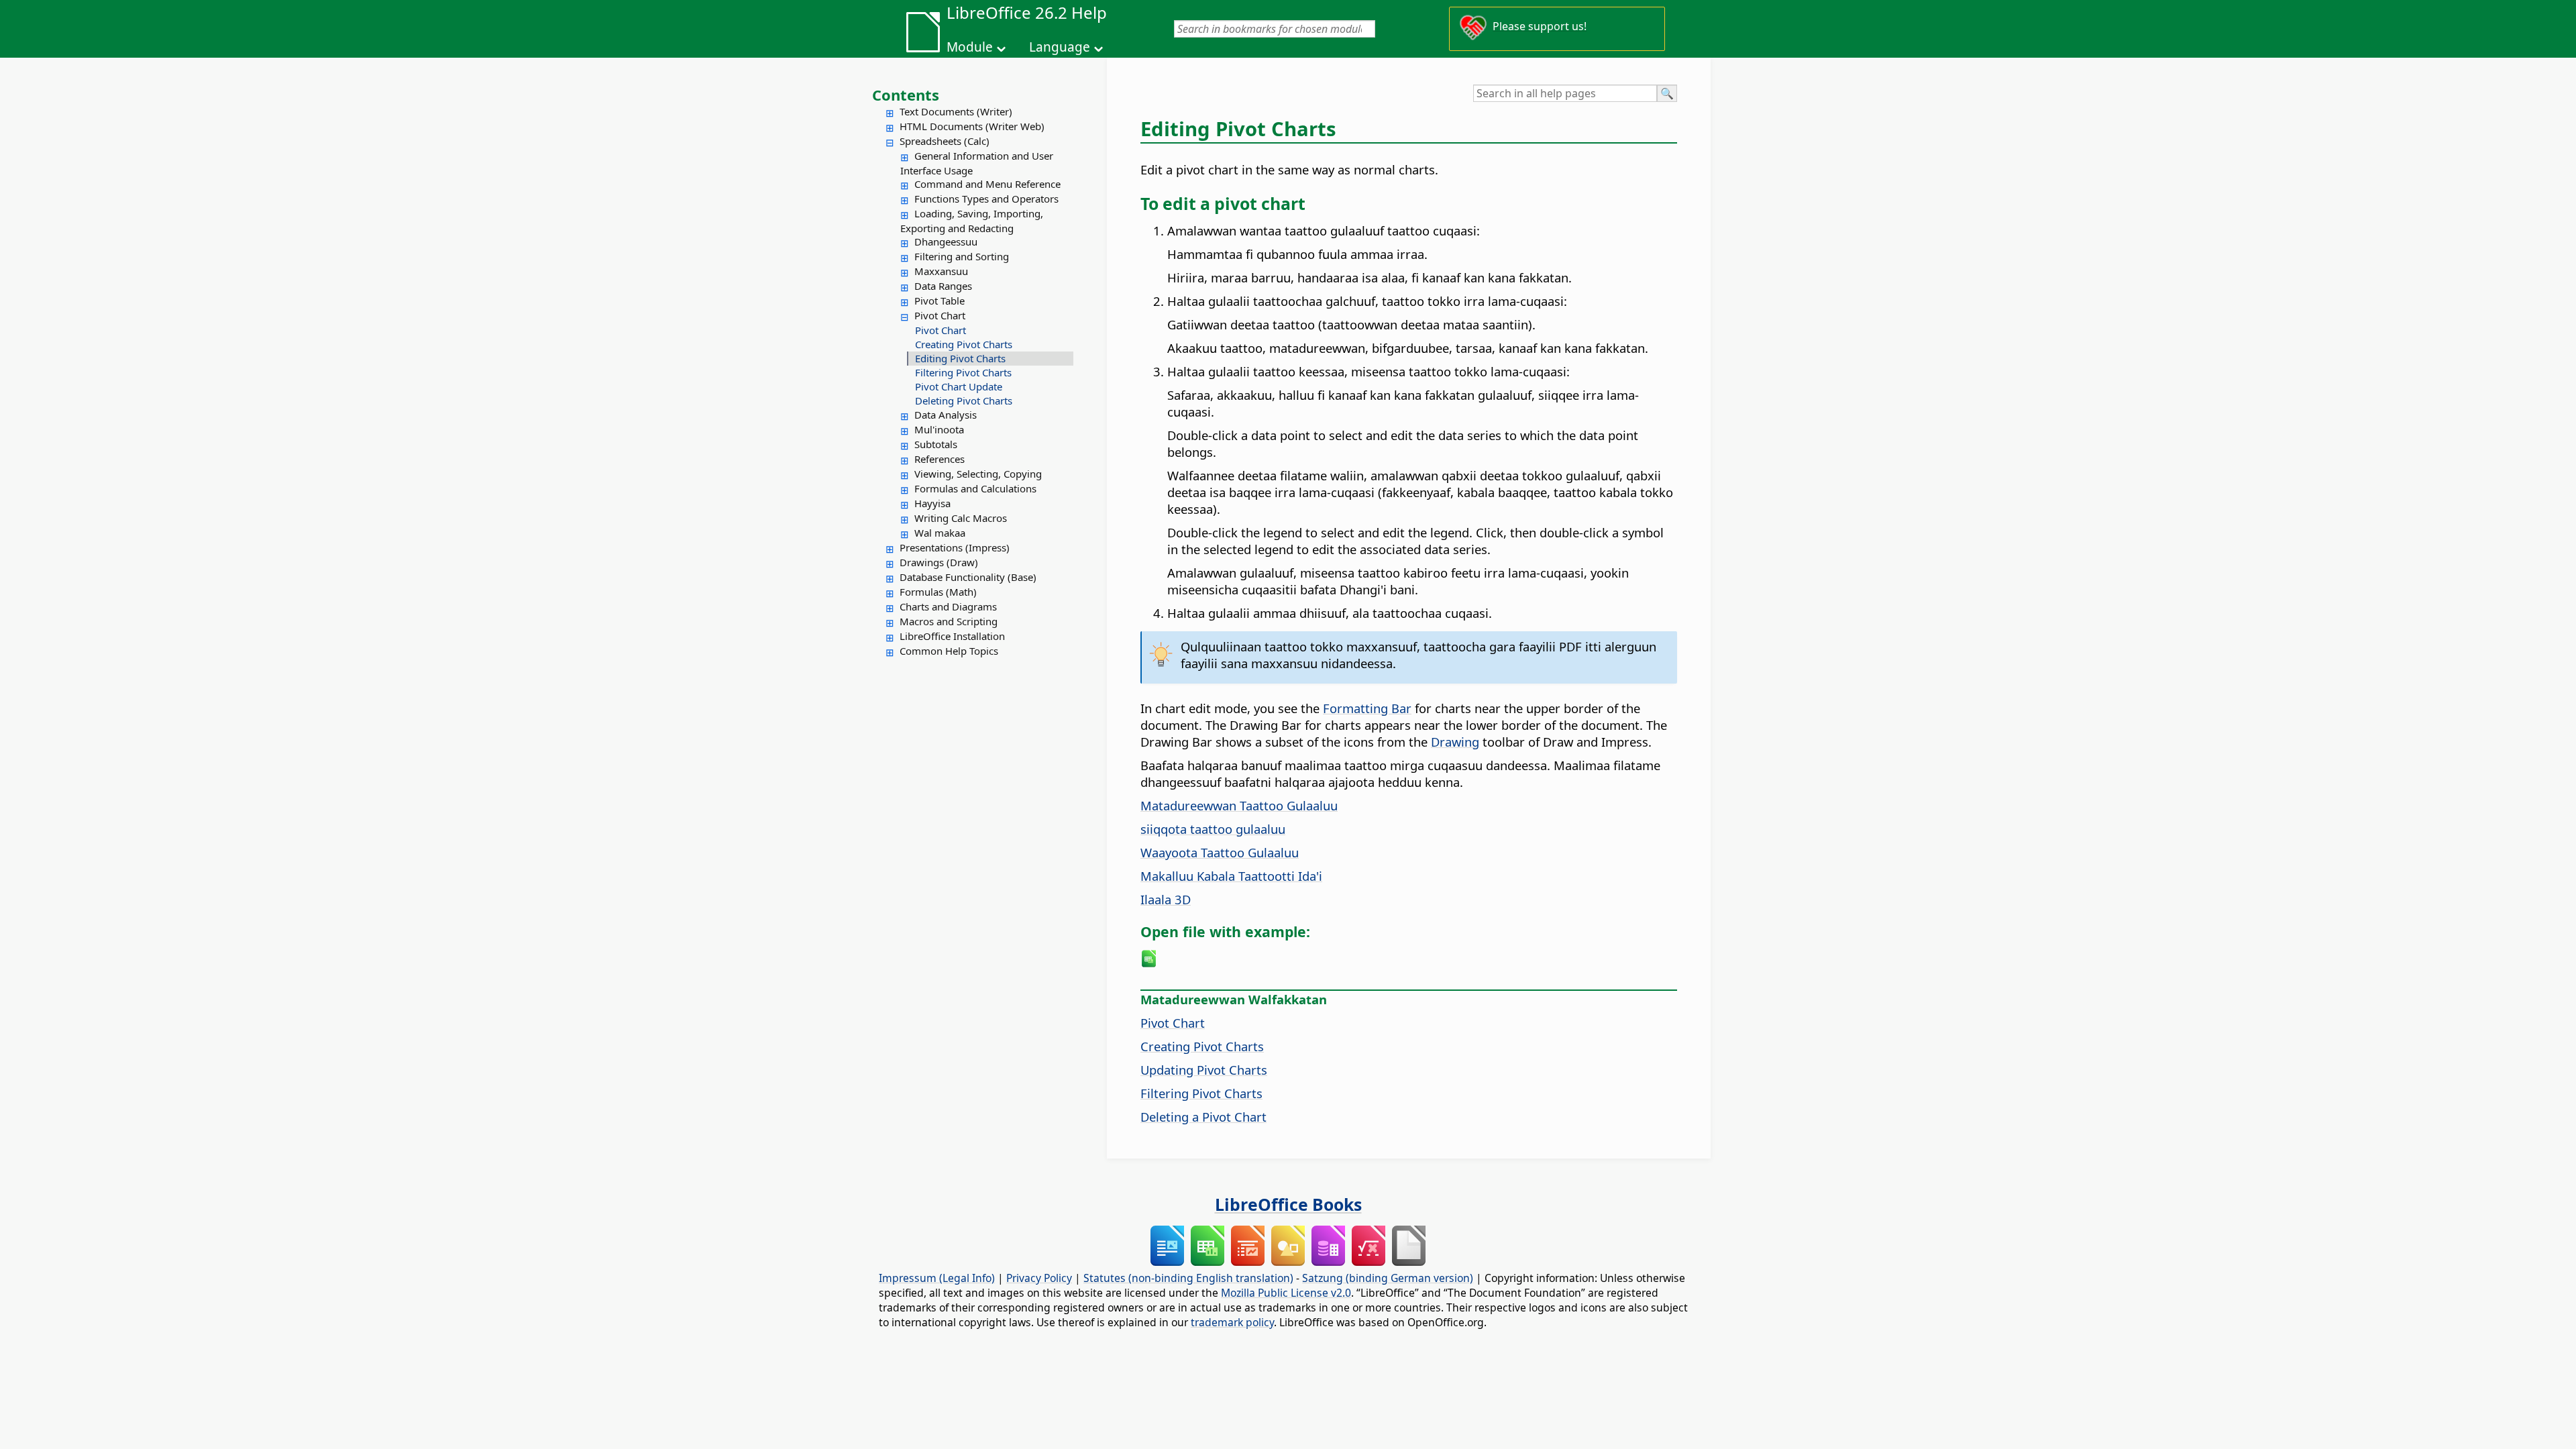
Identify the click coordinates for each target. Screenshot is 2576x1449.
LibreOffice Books (1288, 1204)
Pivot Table (940, 301)
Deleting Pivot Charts (964, 400)
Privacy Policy (1039, 1278)
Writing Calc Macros (961, 518)
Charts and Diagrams (948, 606)
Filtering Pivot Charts (963, 372)
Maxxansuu (941, 271)
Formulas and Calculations (975, 488)
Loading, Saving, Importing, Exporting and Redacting (972, 221)
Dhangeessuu (946, 241)
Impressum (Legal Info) (937, 1278)
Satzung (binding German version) (1388, 1278)
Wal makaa (940, 533)
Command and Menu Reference (987, 184)
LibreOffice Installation (952, 636)
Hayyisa (932, 503)
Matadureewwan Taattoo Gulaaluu (1239, 805)
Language (1060, 47)
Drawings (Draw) (939, 562)
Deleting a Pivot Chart (1203, 1117)
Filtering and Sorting (962, 256)
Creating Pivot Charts (964, 344)
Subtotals (936, 444)
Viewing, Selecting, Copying (978, 474)
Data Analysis (946, 415)
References (940, 459)
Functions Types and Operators (986, 199)
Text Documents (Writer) (956, 111)
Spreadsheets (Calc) (945, 141)
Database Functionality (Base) (968, 577)
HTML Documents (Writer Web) (972, 126)
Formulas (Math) (938, 592)
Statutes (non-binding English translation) (1188, 1278)
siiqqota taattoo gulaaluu (1213, 829)
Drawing (1455, 742)
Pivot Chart (940, 315)
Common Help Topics (949, 651)
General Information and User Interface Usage (977, 163)
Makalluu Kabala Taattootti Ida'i (1231, 876)
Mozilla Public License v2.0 (1286, 1293)
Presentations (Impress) (955, 547)
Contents (906, 95)
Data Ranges (943, 286)
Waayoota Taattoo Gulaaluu (1220, 852)
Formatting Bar (1367, 708)
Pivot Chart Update (959, 386)
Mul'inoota (939, 429)
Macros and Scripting (949, 621)
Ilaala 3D (1166, 899)
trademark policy (1232, 1322)
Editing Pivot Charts (960, 358)
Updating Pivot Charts (1204, 1070)
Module (970, 47)
